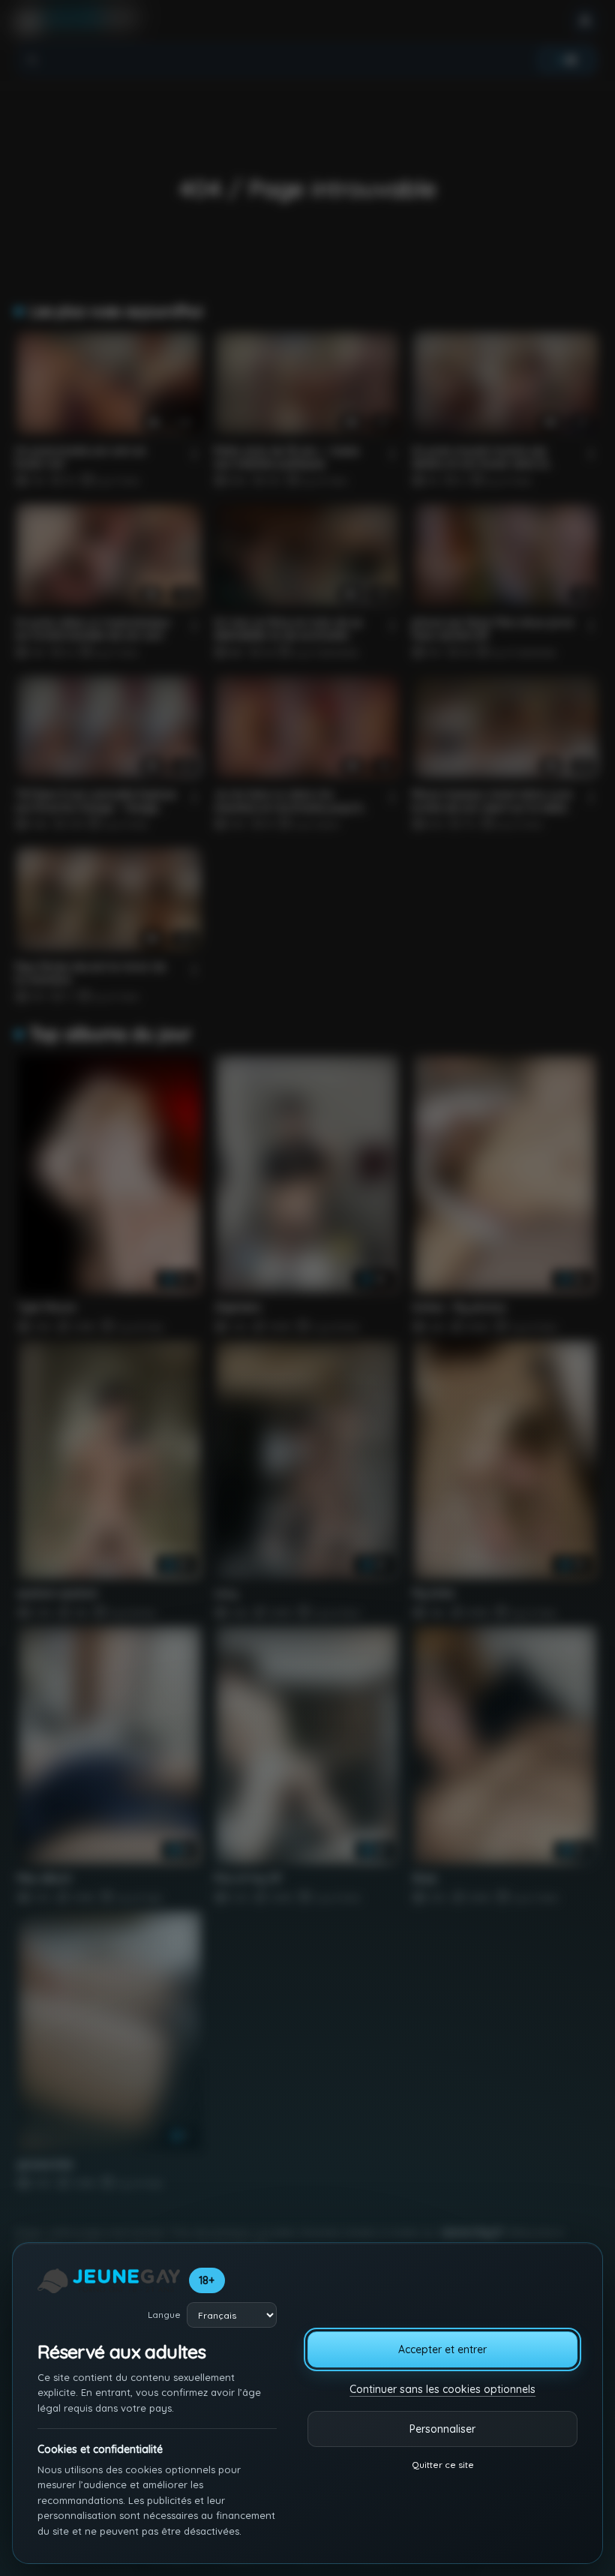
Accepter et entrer (442, 2349)
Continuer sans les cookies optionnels (442, 2389)
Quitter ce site (443, 2465)
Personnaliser (442, 2429)
